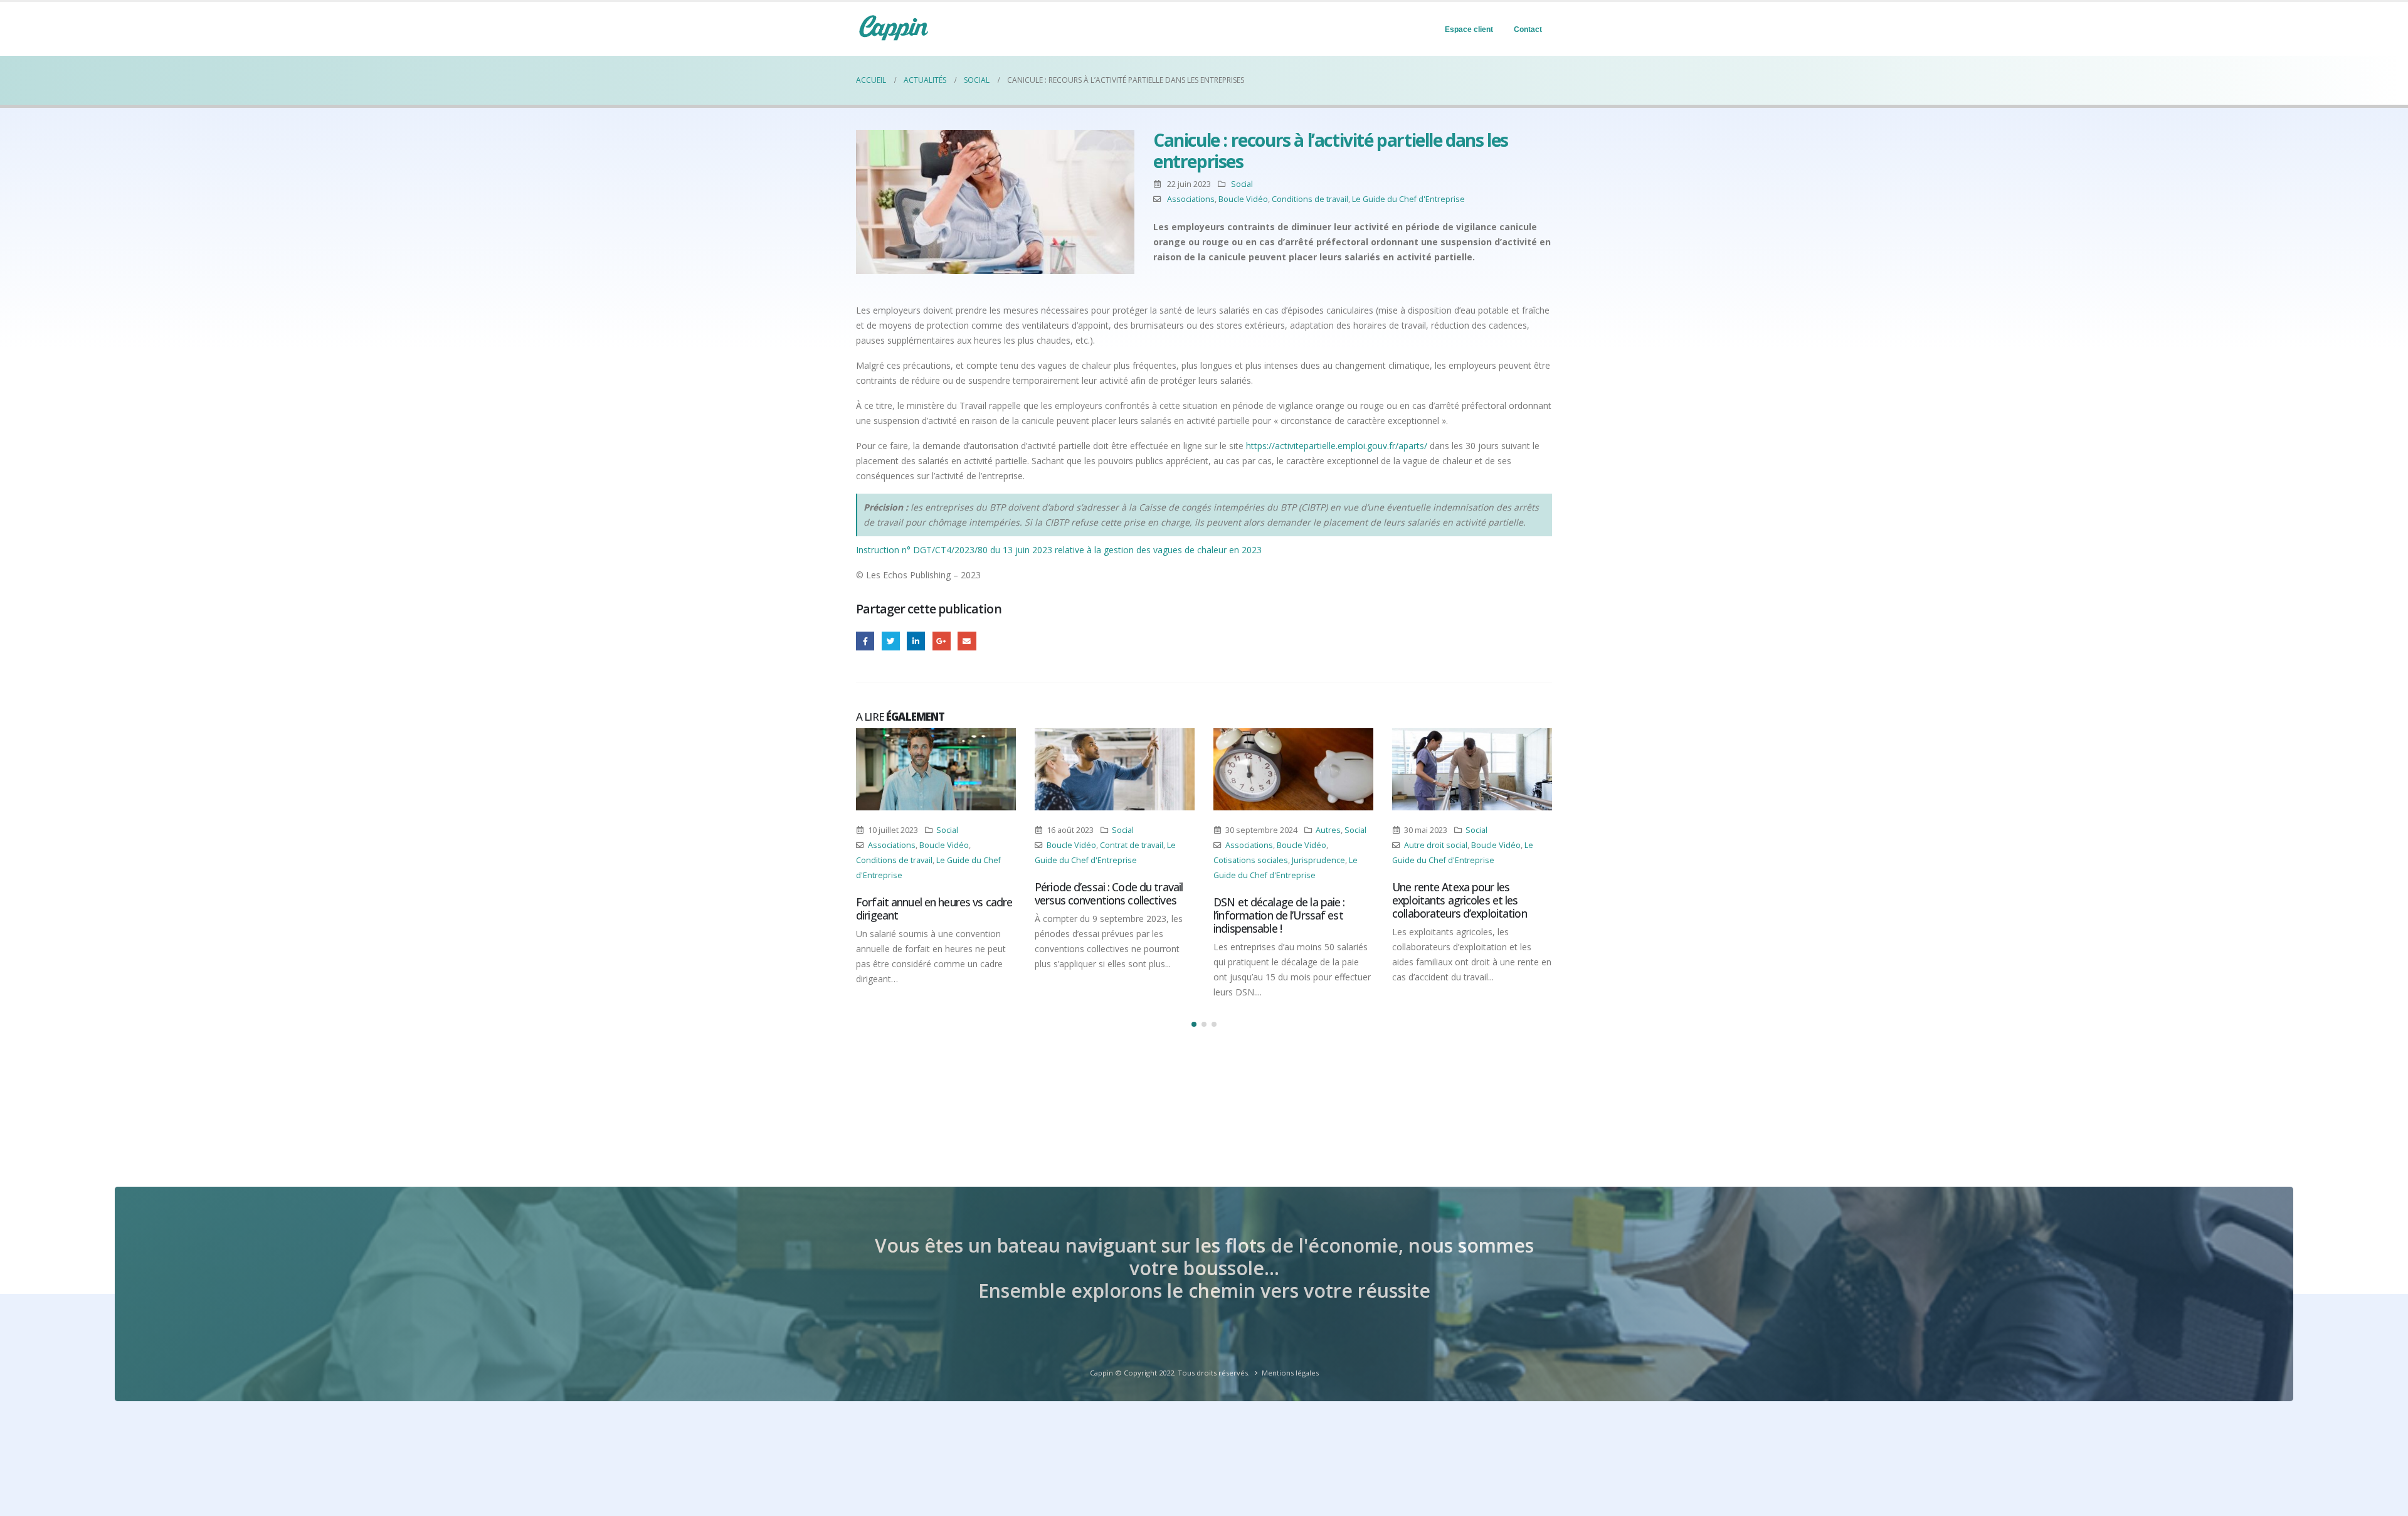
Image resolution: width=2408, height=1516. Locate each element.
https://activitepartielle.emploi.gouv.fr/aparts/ (1337, 446)
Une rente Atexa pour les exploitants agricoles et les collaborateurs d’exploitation (1281, 900)
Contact (1528, 29)
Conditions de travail (1310, 199)
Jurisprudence (1140, 860)
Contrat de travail (953, 845)
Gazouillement (891, 641)
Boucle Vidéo (1243, 199)
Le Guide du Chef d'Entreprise (1408, 199)
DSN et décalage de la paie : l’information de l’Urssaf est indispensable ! (1101, 915)
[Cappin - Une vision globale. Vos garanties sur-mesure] (894, 28)
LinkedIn (916, 641)
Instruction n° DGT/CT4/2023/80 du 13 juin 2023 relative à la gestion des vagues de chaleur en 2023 (1059, 550)
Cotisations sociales (1072, 860)
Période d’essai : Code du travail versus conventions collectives (930, 893)
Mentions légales (1290, 1373)
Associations (1191, 199)
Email (967, 641)
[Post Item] (936, 769)
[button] (1194, 1024)
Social (1242, 184)
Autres (1149, 830)
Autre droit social (1257, 845)
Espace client (1469, 29)
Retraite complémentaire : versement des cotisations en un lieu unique (1469, 915)
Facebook (865, 641)
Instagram (1489, 860)
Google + (942, 641)
